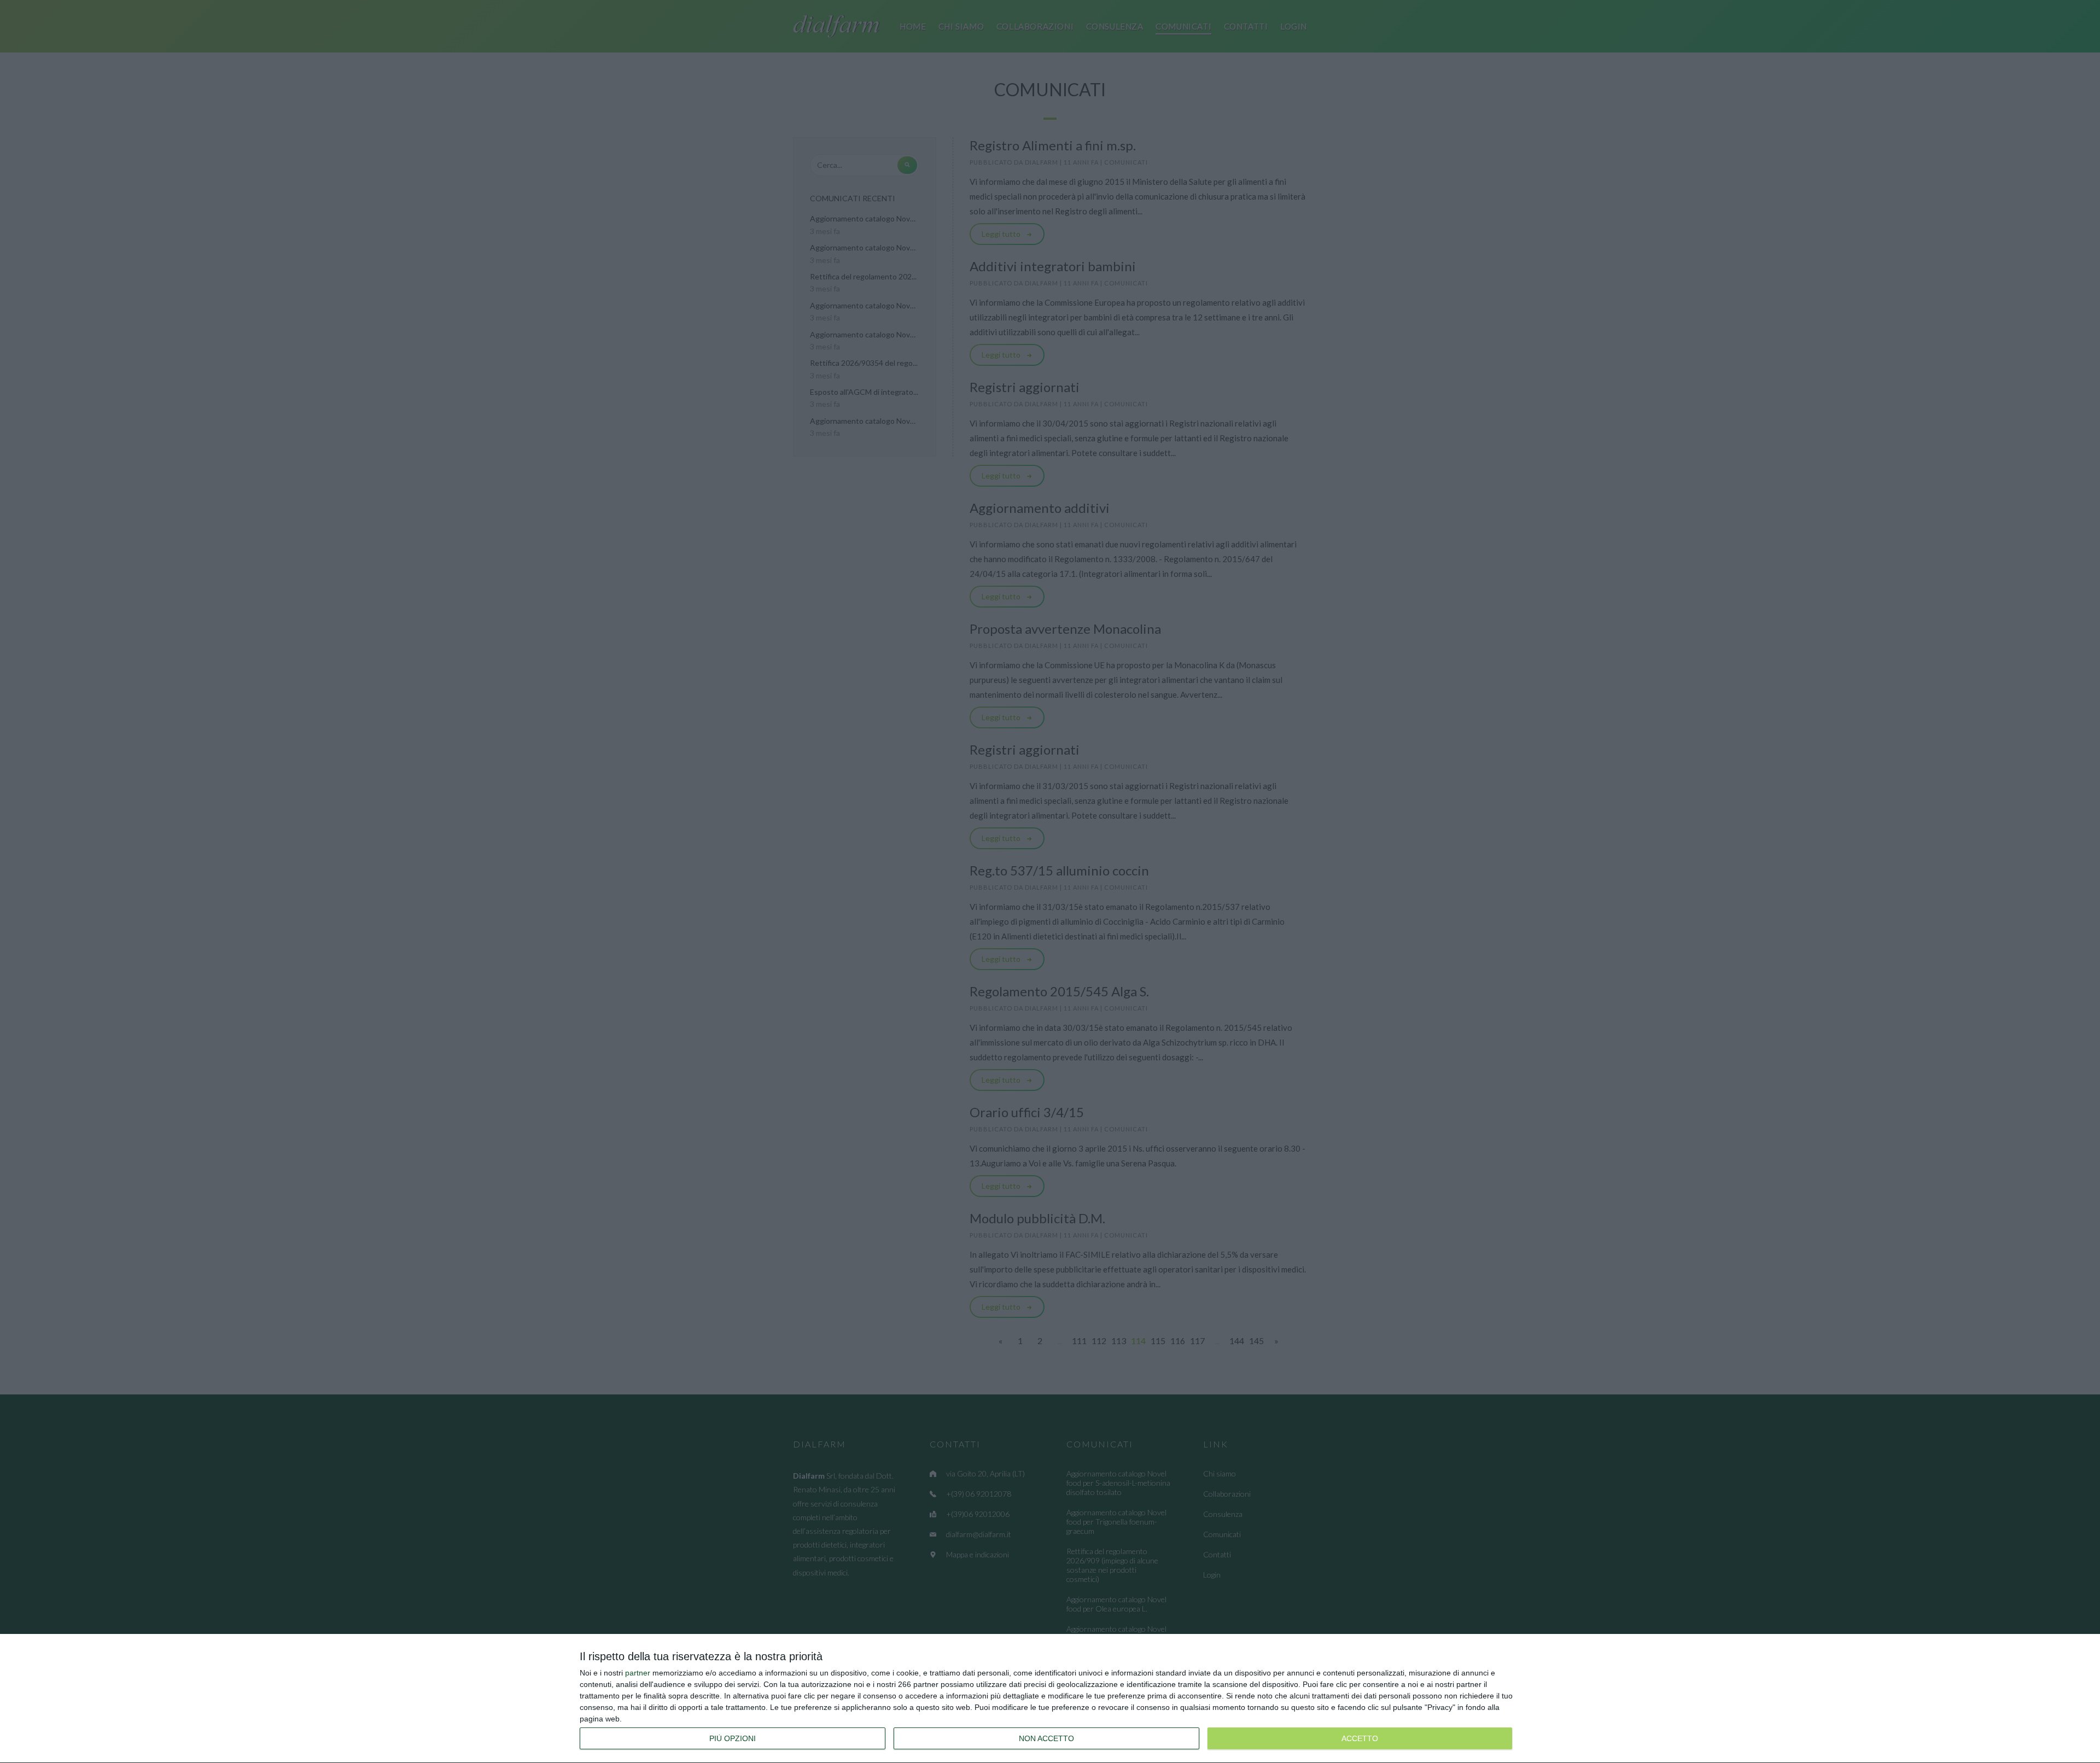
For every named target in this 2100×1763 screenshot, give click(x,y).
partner (638, 1673)
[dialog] (1050, 1699)
